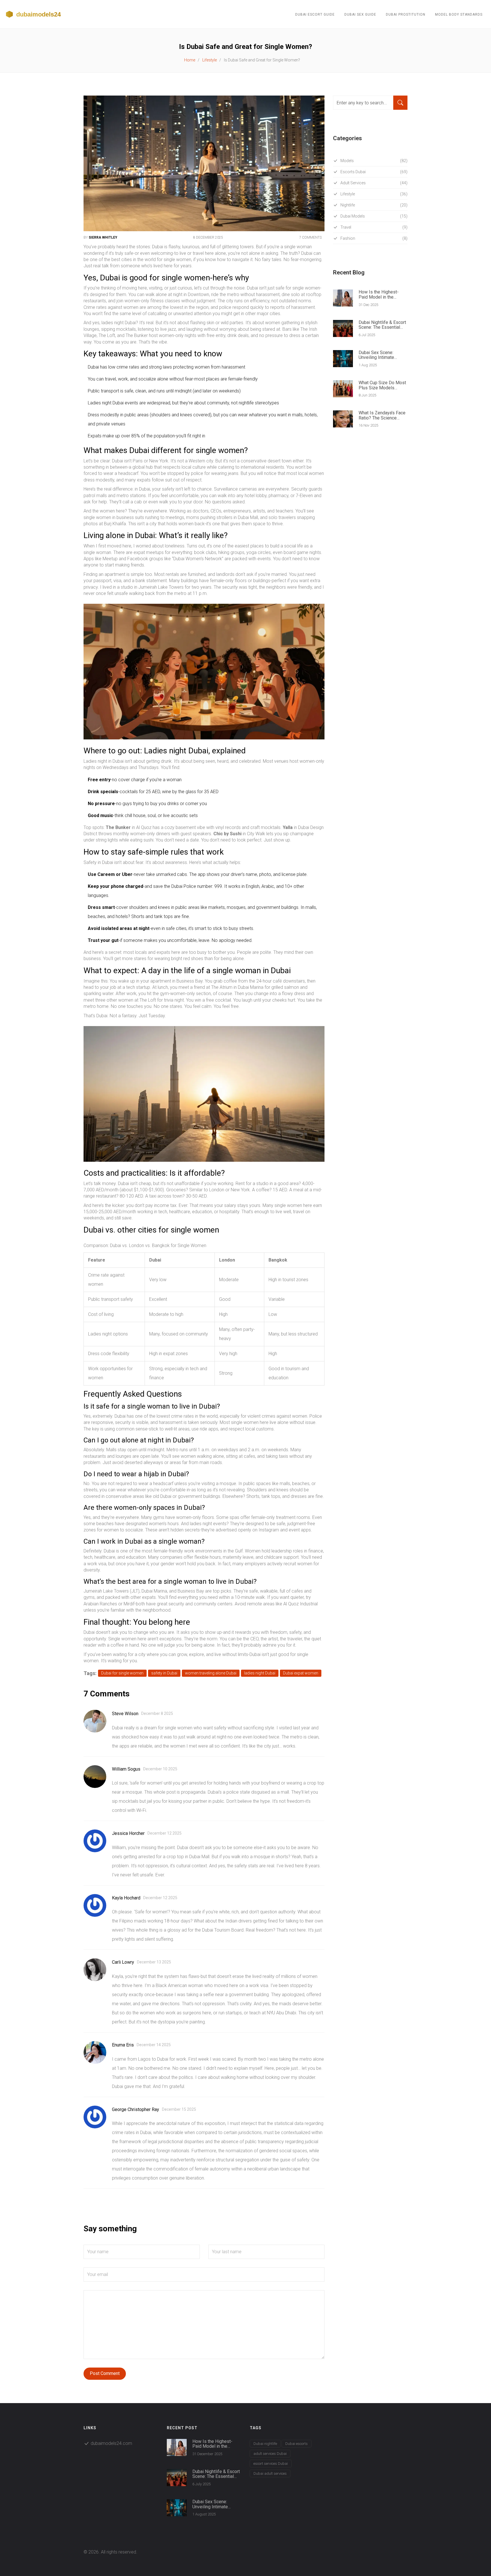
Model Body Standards (459, 15)
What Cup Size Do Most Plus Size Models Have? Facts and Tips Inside (382, 385)
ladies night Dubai (260, 1673)
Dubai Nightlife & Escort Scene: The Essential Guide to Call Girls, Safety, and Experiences (382, 325)
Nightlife (374, 205)
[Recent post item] (177, 2447)
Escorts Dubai (374, 172)
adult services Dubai (270, 2454)
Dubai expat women (301, 1673)
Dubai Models (374, 216)
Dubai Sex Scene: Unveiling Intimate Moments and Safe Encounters (377, 355)
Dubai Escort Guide (315, 15)
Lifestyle (210, 60)
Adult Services (374, 183)
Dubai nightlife (265, 2444)
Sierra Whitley (103, 237)
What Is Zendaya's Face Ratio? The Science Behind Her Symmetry (382, 415)
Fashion (374, 238)
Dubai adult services (270, 2473)
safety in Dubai (164, 1673)
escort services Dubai (271, 2464)
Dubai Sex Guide (360, 15)
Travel (374, 227)
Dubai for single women (122, 1673)
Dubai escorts (297, 2444)
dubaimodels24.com (111, 2443)
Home (190, 60)
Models (374, 161)
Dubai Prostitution (406, 15)
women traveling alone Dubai (211, 1673)
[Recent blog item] (343, 298)
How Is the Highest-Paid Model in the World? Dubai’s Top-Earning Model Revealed (383, 294)
